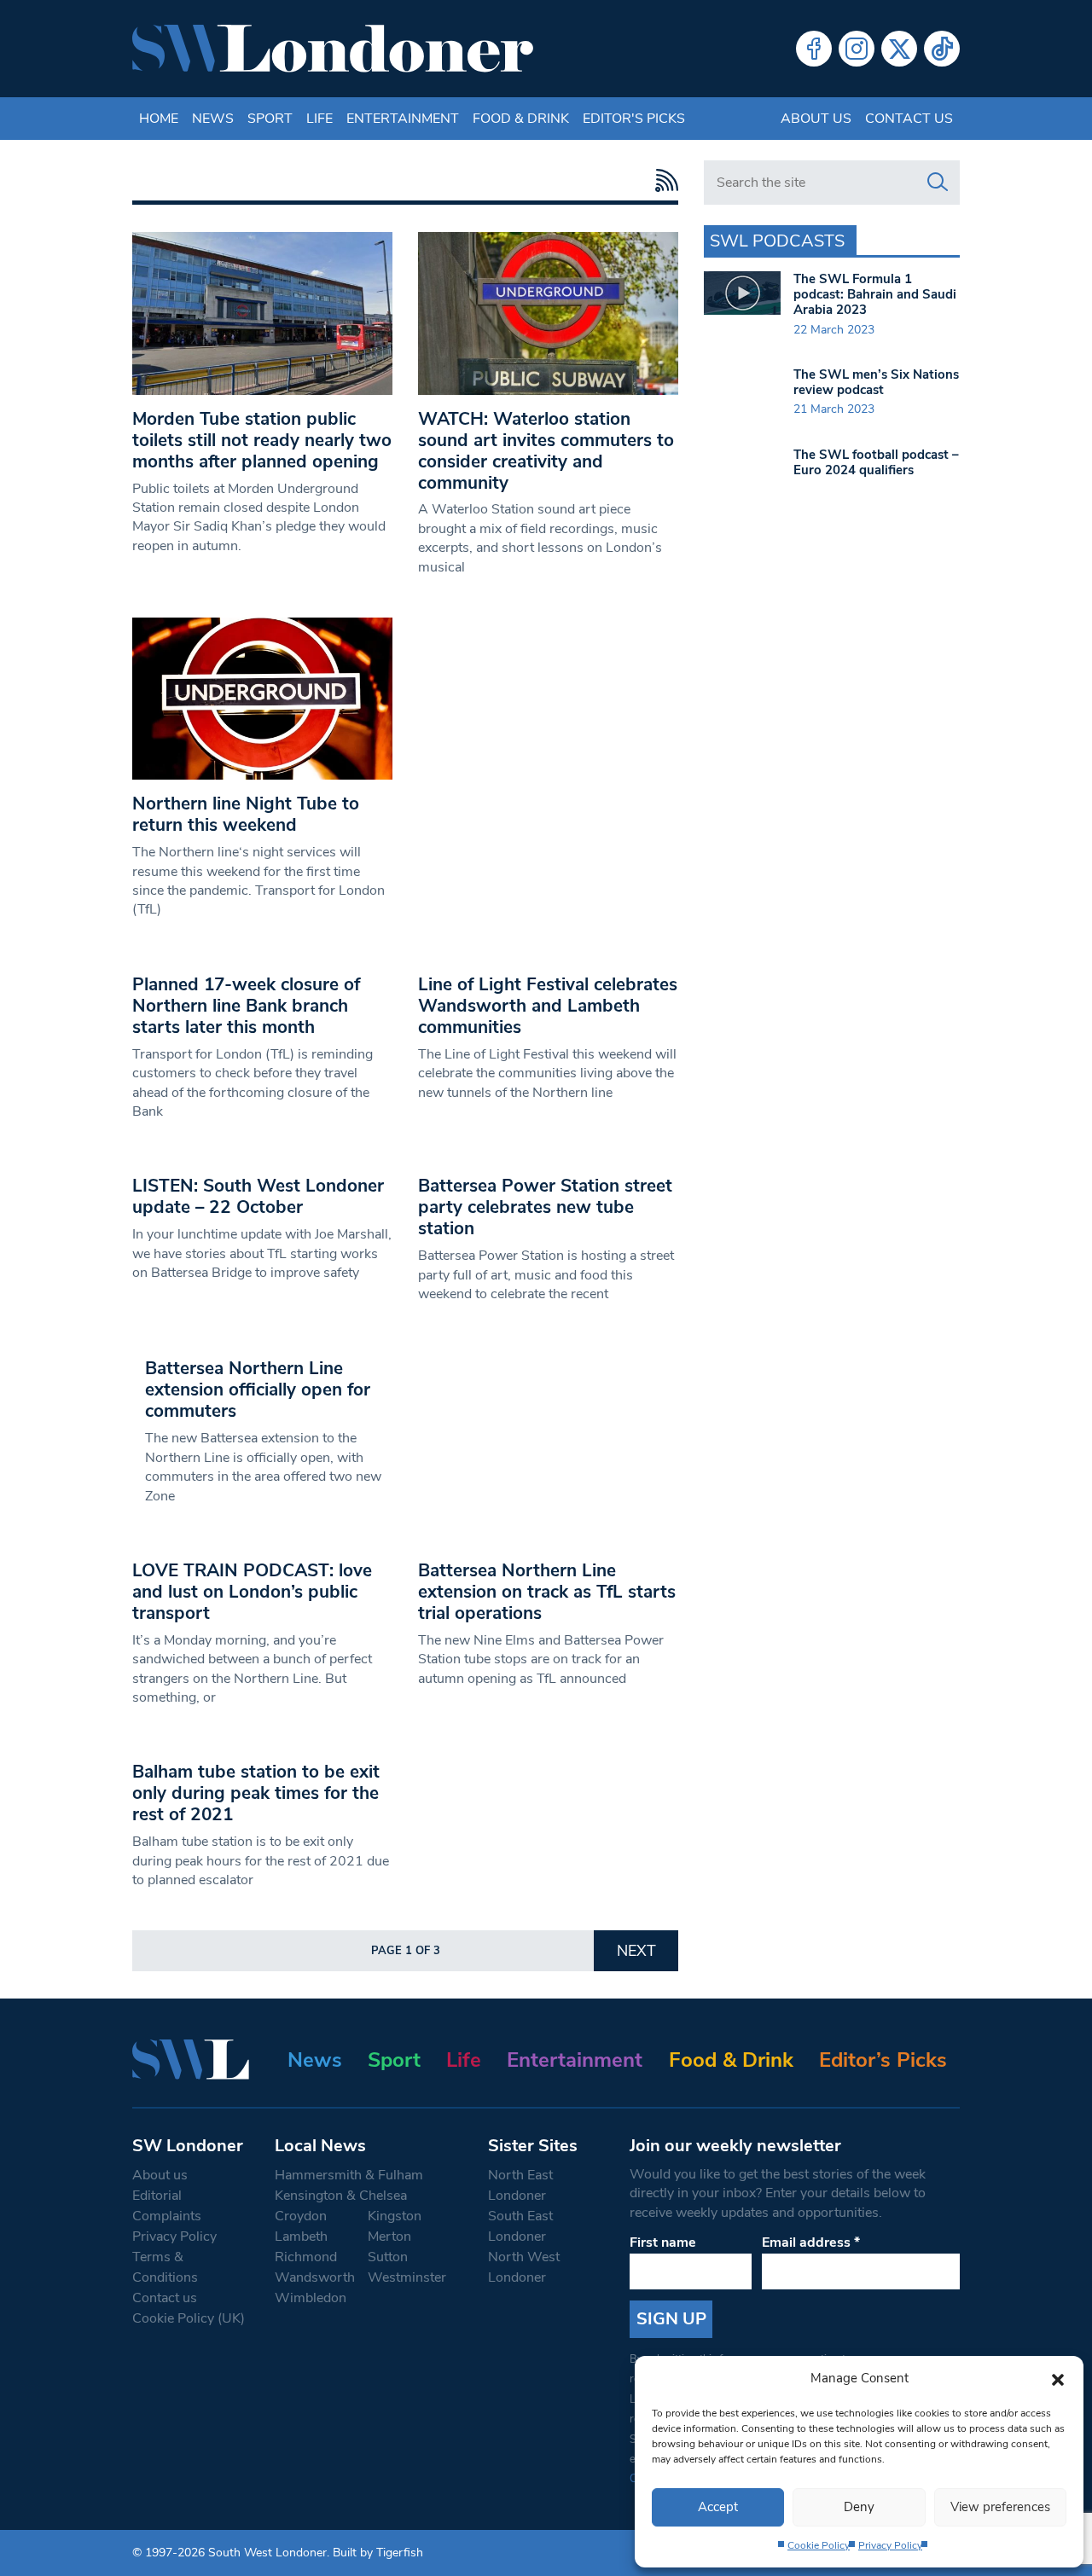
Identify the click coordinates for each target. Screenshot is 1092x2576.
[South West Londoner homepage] (333, 49)
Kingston (395, 2216)
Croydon (301, 2216)
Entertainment (403, 119)
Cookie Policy (819, 2545)
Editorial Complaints (167, 2206)
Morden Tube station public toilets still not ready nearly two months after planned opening (262, 440)
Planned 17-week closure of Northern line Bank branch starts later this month (246, 1006)
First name (663, 2242)
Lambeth (301, 2237)
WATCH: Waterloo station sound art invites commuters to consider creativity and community (546, 451)
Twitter (899, 49)
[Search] (938, 183)
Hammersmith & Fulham (349, 2175)
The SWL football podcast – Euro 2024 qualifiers (876, 462)
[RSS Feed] (662, 180)
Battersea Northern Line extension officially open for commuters (258, 1390)
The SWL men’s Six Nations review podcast (876, 382)
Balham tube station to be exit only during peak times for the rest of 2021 (256, 1793)
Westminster (407, 2277)
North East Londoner (520, 2185)
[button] (1058, 2378)
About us (816, 119)
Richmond (306, 2257)
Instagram (857, 49)
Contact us (909, 119)
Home (159, 119)
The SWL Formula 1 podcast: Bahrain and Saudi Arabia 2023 (875, 294)
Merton (389, 2237)
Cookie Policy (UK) (189, 2318)
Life (319, 119)
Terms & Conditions (165, 2267)
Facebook (814, 49)
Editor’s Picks (883, 2060)
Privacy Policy (890, 2545)
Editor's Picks (634, 119)
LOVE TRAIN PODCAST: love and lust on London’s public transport (252, 1592)
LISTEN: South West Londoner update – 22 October (258, 1196)
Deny (859, 2507)
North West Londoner (524, 2267)
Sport (270, 119)
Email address (811, 2242)
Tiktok (942, 49)
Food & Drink (521, 119)
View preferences (1000, 2507)
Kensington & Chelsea (341, 2196)
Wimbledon (311, 2298)
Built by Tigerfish (378, 2553)
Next (636, 1951)
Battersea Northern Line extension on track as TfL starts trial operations (547, 1592)
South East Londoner (520, 2226)
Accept (718, 2507)
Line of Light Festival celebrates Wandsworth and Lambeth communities (548, 1006)
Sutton (388, 2257)
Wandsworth (315, 2277)
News (213, 119)
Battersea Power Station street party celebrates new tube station (545, 1207)
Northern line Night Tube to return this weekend (246, 814)
